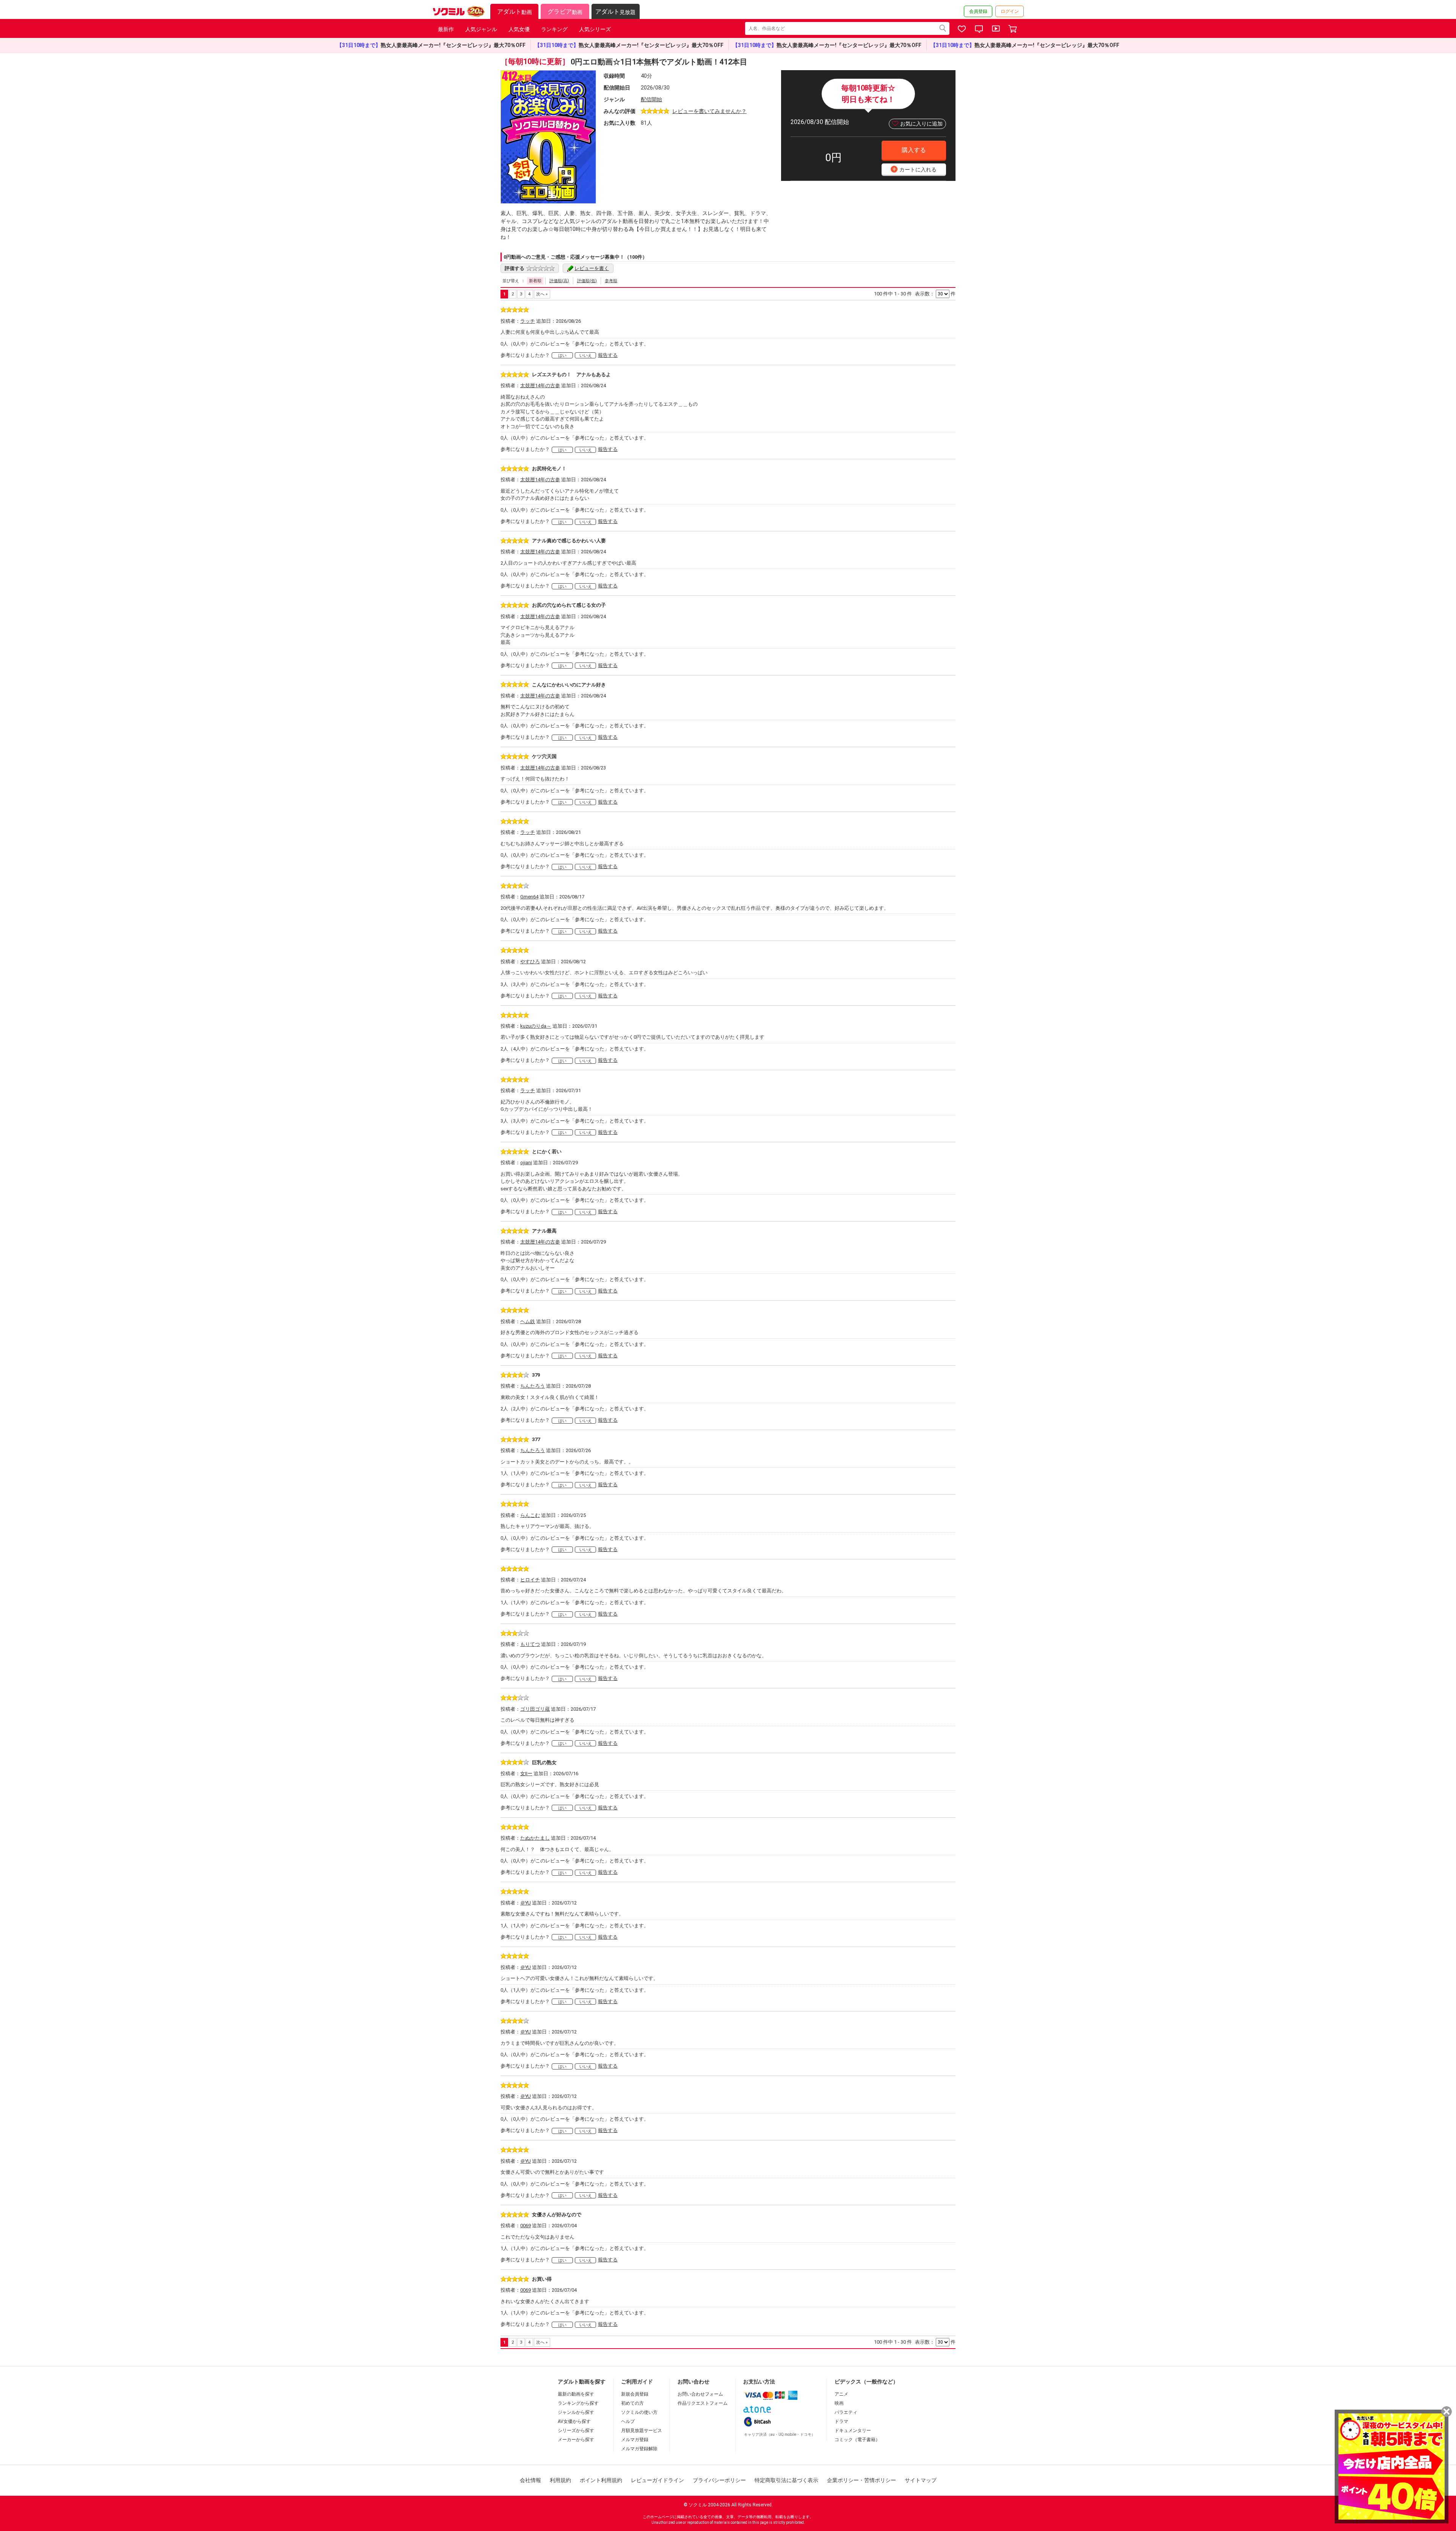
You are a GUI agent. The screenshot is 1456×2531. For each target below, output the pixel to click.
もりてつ (530, 1644)
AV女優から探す (574, 2421)
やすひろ (530, 962)
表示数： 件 (935, 294)
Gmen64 (529, 897)
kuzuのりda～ (536, 1026)
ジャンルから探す (576, 2412)
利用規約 (560, 2480)
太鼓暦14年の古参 (540, 385)
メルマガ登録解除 (639, 2449)
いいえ (586, 356)
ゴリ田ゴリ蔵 (535, 1709)
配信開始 (651, 99)
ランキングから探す (578, 2403)
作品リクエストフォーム (703, 2403)
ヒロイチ (530, 1580)
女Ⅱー (526, 1773)
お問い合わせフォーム (700, 2394)
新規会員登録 (635, 2394)
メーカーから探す (576, 2440)
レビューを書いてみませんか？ (709, 111)
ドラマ (841, 2421)
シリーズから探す (576, 2431)
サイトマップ (921, 2480)
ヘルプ (628, 2421)
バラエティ (846, 2412)
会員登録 (978, 11)
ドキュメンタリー (853, 2431)
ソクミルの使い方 (639, 2412)
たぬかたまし (535, 1838)
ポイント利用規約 (601, 2480)
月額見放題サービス (642, 2431)
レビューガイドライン (657, 2480)
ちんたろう (533, 1386)
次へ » (542, 294)
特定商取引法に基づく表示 (786, 2480)
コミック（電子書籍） (857, 2440)
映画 (839, 2403)
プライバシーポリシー (719, 2480)
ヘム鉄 (528, 1321)
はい (562, 356)
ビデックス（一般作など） (866, 2382)
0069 (526, 2226)
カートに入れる (915, 169)
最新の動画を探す (576, 2394)
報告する (608, 355)
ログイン (1010, 11)
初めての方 (632, 2403)
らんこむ (530, 1515)
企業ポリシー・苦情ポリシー (861, 2480)
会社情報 (530, 2480)
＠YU (526, 1903)
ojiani (526, 1163)
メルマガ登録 (635, 2440)
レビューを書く (592, 268)
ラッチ (528, 321)
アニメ (841, 2394)
